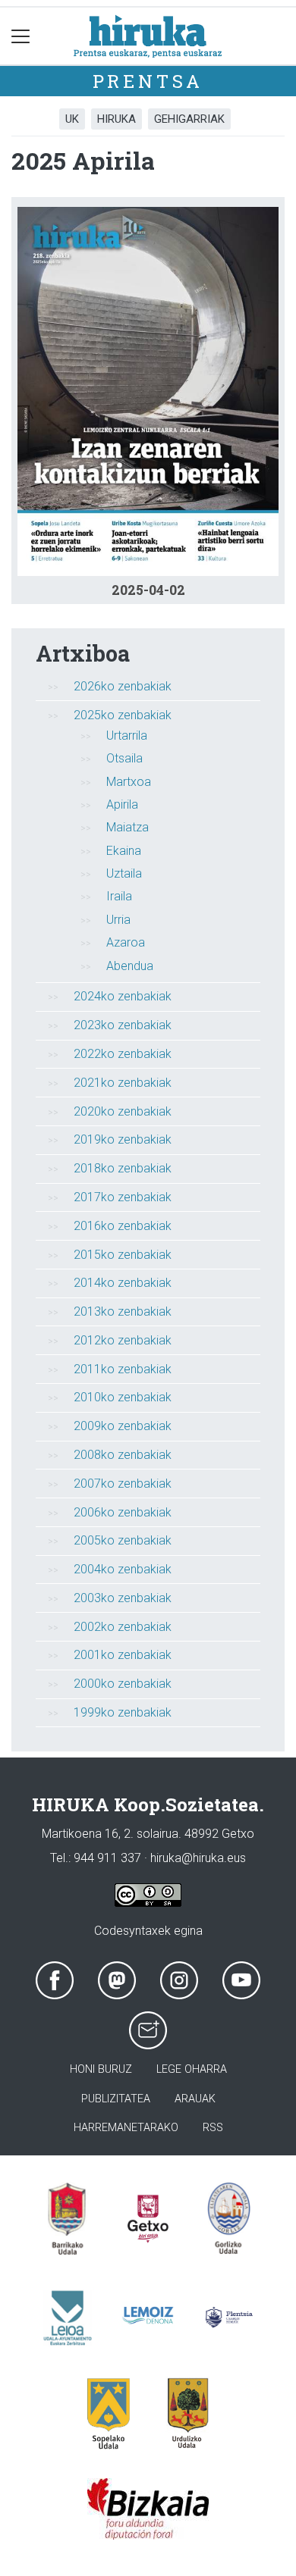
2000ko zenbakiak (123, 1684)
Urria (118, 920)
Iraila (119, 896)
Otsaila (124, 758)
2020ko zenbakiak (123, 1111)
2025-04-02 (148, 590)
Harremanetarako (126, 2128)
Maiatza (128, 827)
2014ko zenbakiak (123, 1283)
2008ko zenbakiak (123, 1455)
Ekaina (124, 851)
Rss (213, 2128)
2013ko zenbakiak (123, 1311)
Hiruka (117, 119)
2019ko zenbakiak (123, 1139)
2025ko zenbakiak (123, 715)
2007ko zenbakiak (123, 1484)
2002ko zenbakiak (123, 1627)
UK (72, 119)
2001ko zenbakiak (123, 1655)
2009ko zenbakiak (123, 1426)
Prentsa (148, 81)
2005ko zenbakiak (123, 1540)
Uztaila (124, 873)
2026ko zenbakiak (123, 686)
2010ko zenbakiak (123, 1397)
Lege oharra (192, 2069)
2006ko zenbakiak (123, 1512)
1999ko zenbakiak (123, 1712)
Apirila (122, 804)
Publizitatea (116, 2099)
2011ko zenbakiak (123, 1369)
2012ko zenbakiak (123, 1340)
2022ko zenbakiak (123, 1054)
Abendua (130, 966)
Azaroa (126, 942)
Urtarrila (127, 736)
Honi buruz (101, 2069)
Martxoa (129, 782)
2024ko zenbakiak (123, 996)
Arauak (195, 2099)
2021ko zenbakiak (123, 1083)
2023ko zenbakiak (123, 1025)
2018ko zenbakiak (123, 1168)
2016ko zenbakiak (123, 1226)
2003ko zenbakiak (123, 1598)
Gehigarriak (189, 119)
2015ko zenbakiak (123, 1255)
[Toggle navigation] (21, 36)
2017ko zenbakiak (123, 1197)
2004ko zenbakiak (123, 1569)
